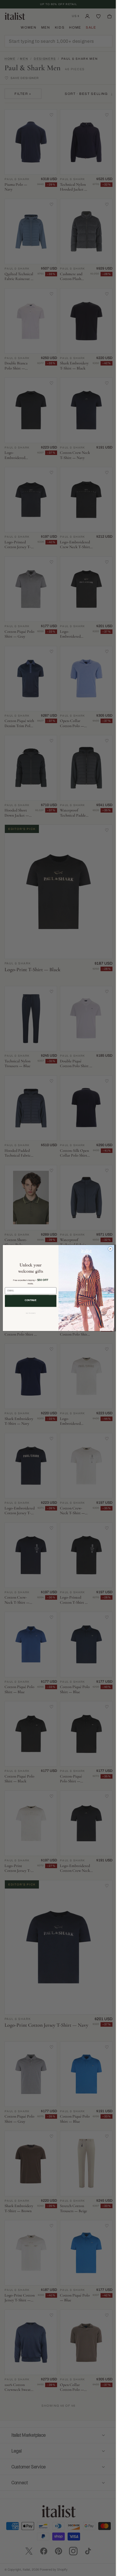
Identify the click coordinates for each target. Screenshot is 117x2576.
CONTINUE (29, 1300)
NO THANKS (28, 1313)
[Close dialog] (108, 1249)
